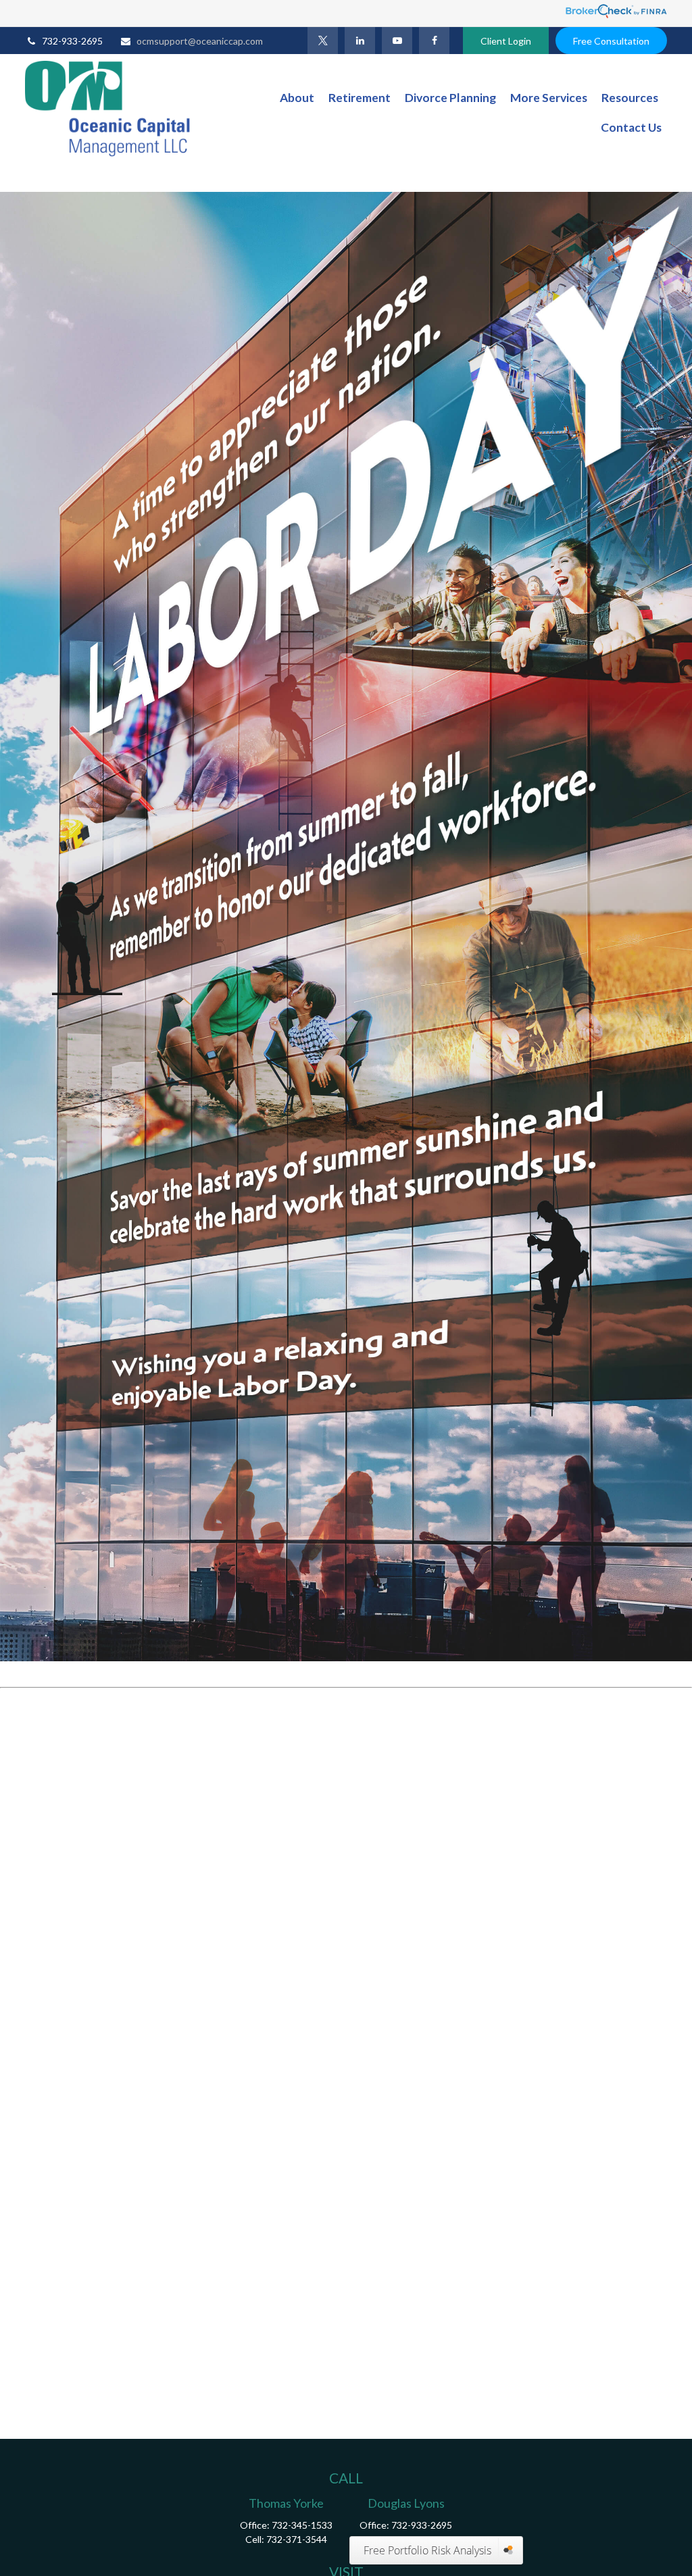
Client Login (506, 41)
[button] (297, 98)
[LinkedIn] (360, 41)
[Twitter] (323, 41)
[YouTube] (397, 41)
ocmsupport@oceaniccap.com (200, 41)
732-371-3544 (297, 2539)
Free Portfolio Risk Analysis (427, 2550)
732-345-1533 (302, 2525)
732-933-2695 (72, 41)
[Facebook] (434, 41)
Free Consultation (611, 41)
